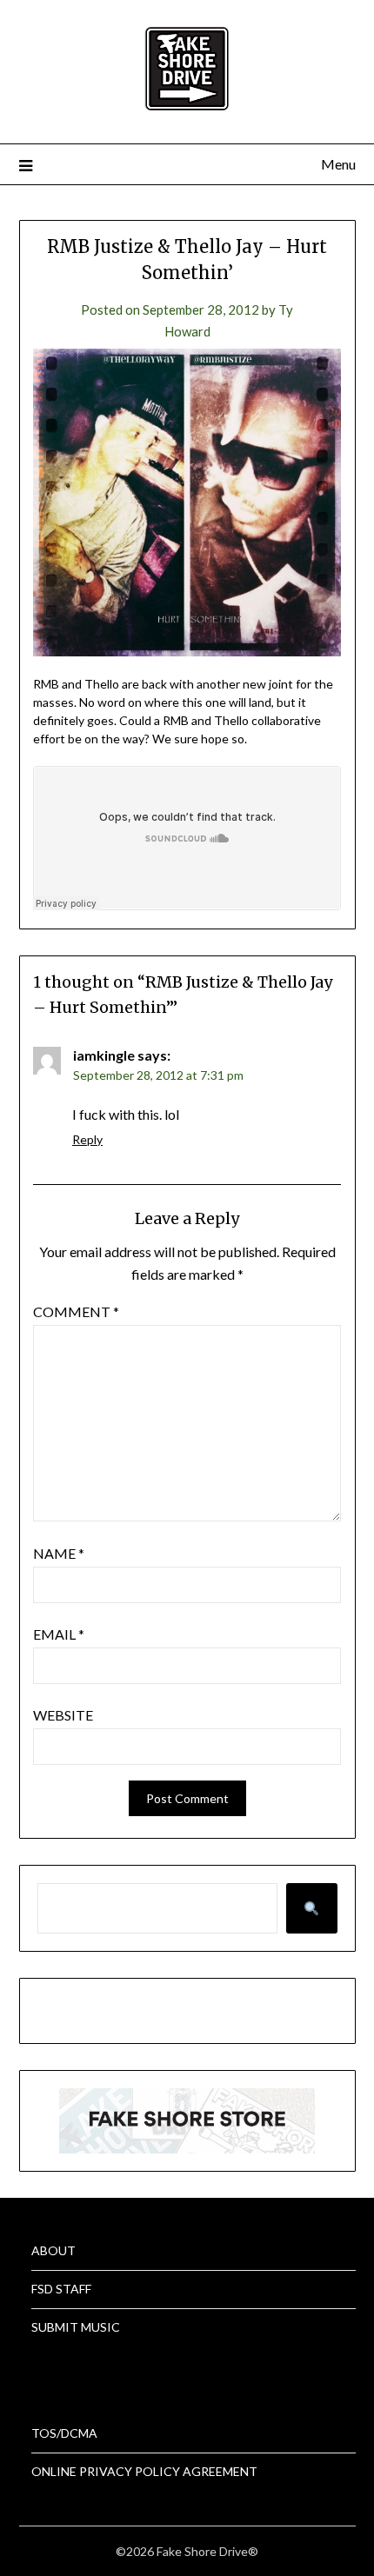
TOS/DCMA (64, 2433)
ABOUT (53, 2250)
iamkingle (104, 1055)
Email (59, 1634)
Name (59, 1553)
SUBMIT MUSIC (76, 2327)
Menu (338, 164)
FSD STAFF (61, 2289)
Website (63, 1715)
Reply (87, 1139)
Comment (76, 1311)
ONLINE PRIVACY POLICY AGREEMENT (144, 2471)
